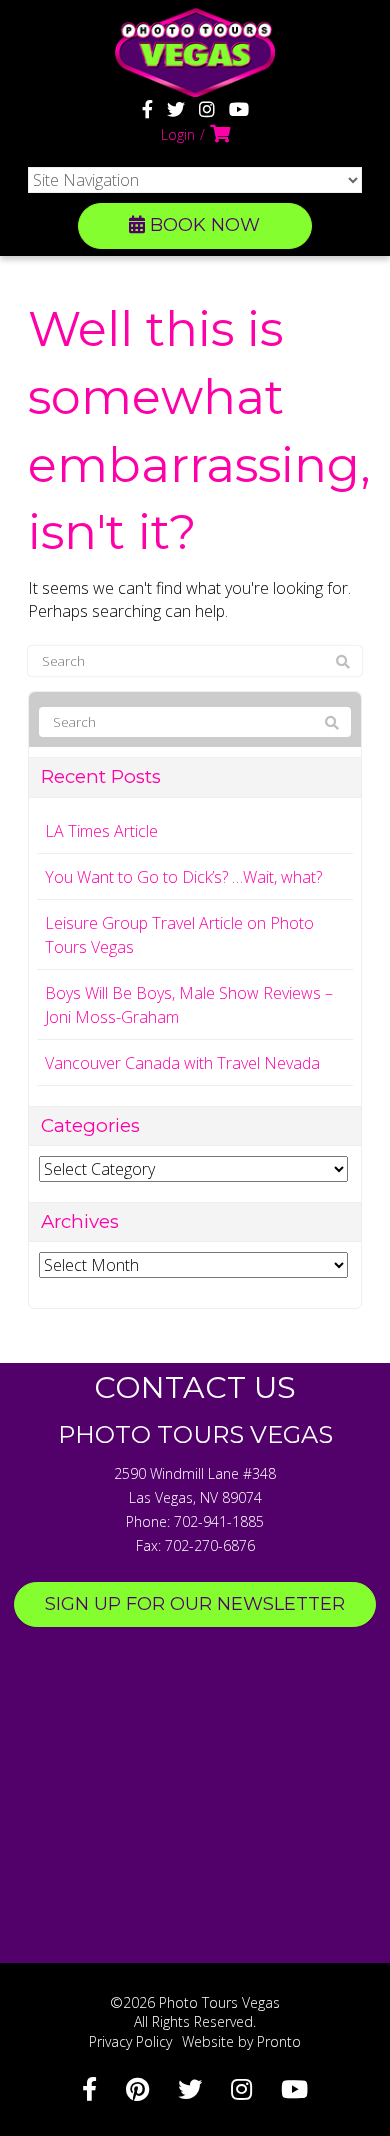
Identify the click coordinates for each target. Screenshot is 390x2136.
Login (178, 134)
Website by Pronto (241, 2041)
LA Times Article (101, 831)
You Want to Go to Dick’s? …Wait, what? (183, 877)
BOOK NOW (202, 225)
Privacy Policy (130, 2041)
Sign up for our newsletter (195, 1604)
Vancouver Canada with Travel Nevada (182, 1063)
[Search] (343, 662)
